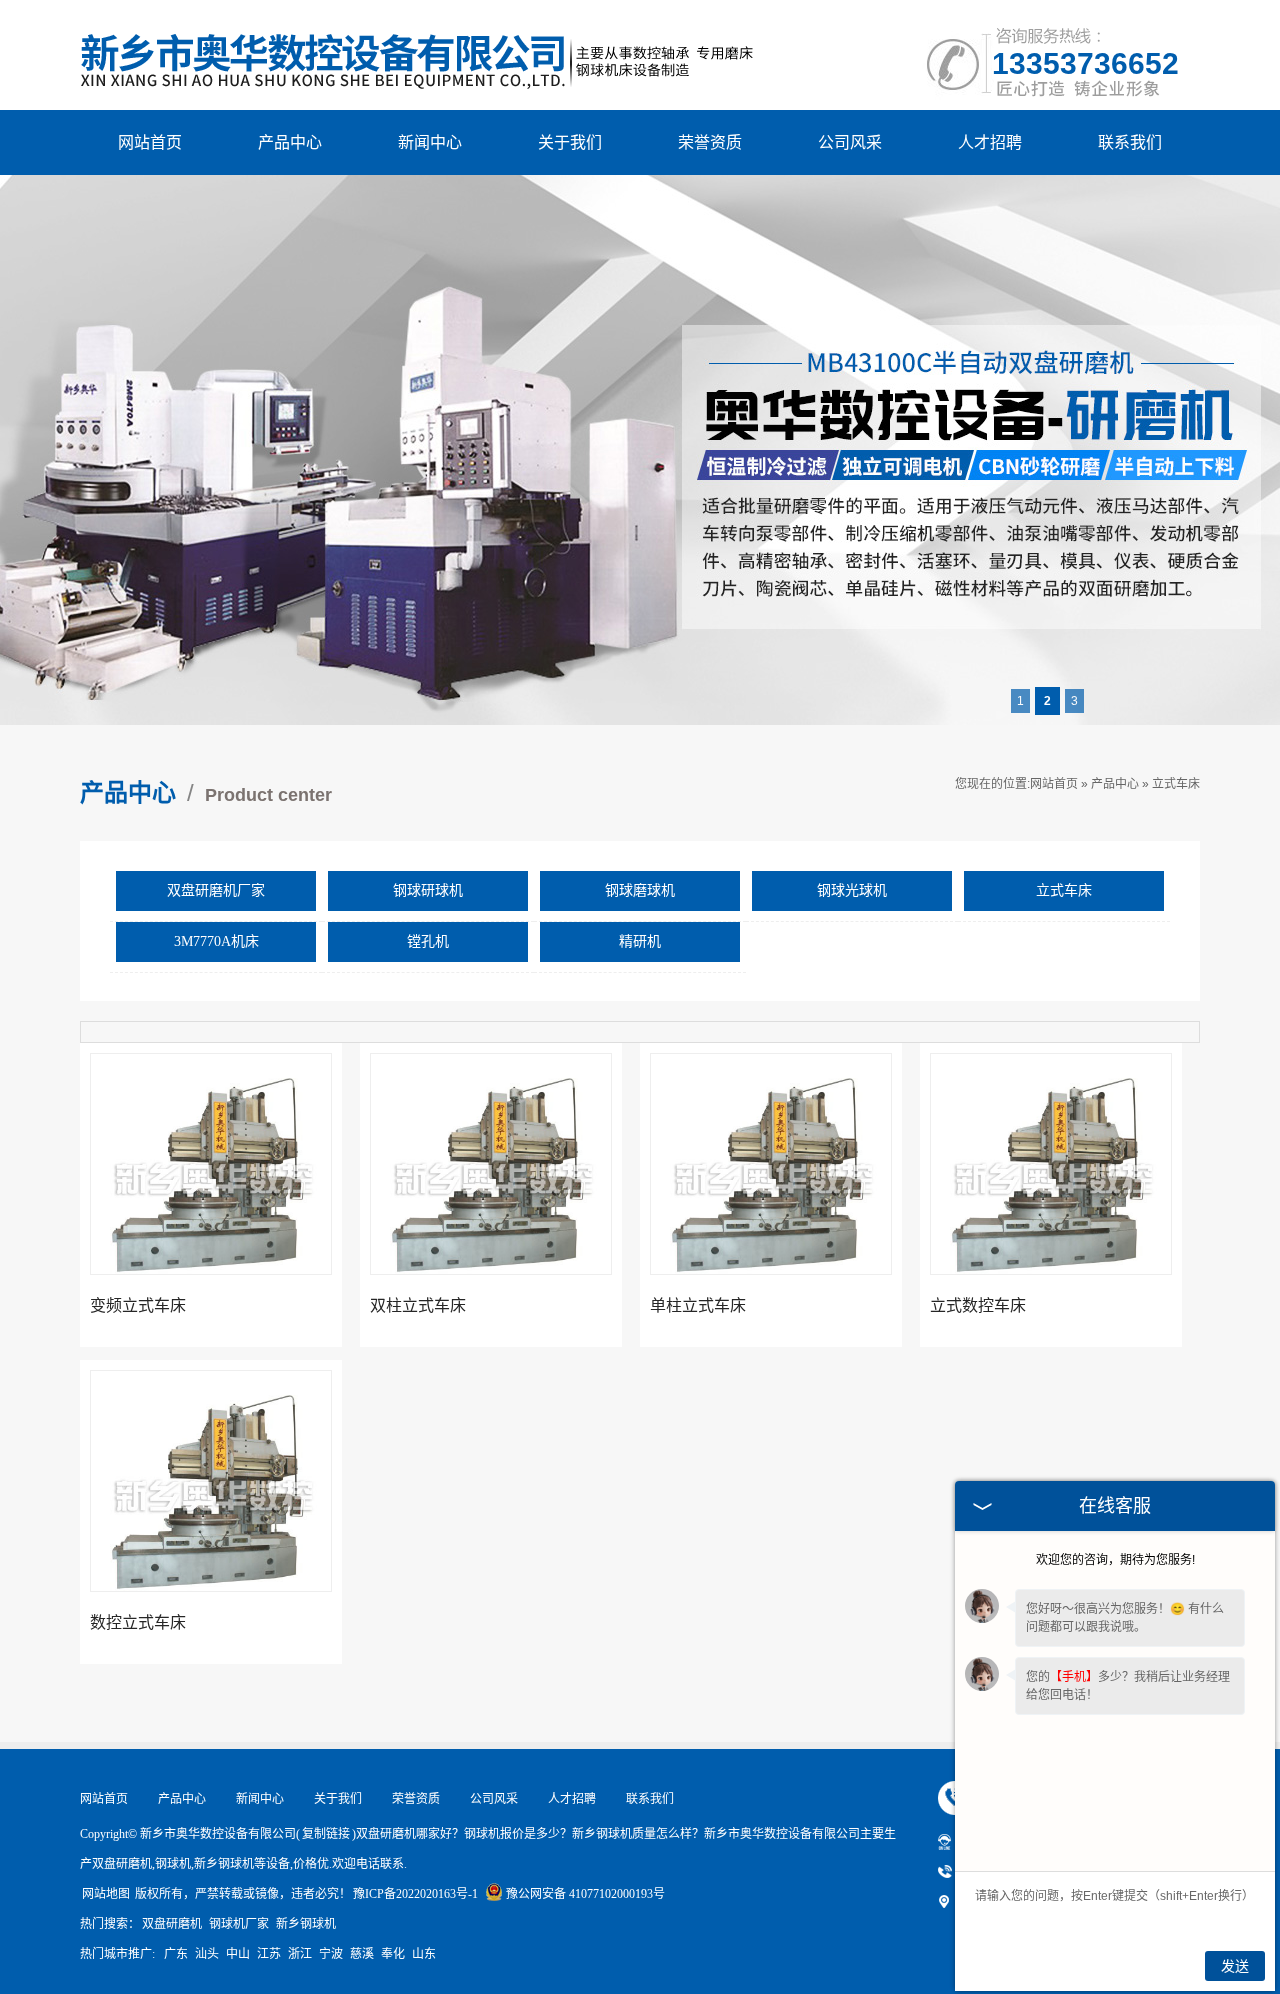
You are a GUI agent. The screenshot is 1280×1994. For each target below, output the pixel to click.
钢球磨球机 (640, 890)
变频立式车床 (138, 1305)
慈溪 (362, 1954)
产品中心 (290, 142)
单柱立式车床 (698, 1305)
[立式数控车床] (1051, 1197)
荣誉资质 (710, 142)
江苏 (269, 1954)
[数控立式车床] (211, 1514)
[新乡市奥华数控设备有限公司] (419, 29)
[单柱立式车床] (771, 1197)
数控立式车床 (138, 1622)
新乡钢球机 (306, 1924)
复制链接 (326, 1834)
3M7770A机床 (216, 941)
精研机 (640, 941)
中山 (238, 1954)
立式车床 (1176, 784)
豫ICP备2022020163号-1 (415, 1894)
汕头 (207, 1954)
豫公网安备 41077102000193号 (585, 1894)
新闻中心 (430, 142)
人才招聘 (990, 142)
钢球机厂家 (239, 1924)
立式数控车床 (978, 1305)
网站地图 (106, 1894)
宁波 (331, 1954)
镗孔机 (428, 941)
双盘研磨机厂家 (216, 890)
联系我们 (1130, 142)
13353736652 (1085, 63)
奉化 (393, 1954)
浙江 (300, 1954)
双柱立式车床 (418, 1305)
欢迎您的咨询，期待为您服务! (1115, 1560)
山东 (424, 1954)
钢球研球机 (428, 890)
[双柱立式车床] (491, 1197)
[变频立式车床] (211, 1197)
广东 (176, 1954)
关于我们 (570, 142)
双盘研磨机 (172, 1924)
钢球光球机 (852, 890)
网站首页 (150, 142)
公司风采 (850, 142)
